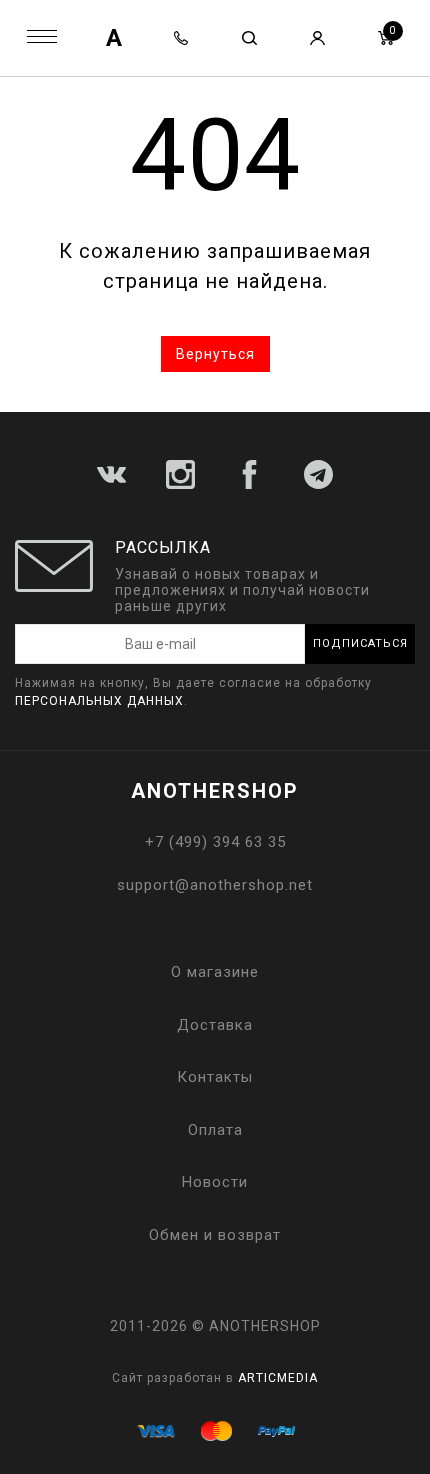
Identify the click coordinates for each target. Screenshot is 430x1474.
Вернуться (215, 354)
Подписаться (360, 643)
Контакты (215, 1077)
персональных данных (99, 701)
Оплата (215, 1130)
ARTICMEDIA (278, 1378)
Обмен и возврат (215, 1235)
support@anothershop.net (215, 885)
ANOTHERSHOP (215, 791)
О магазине (215, 972)
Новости (215, 1182)
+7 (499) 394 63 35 (215, 842)
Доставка (215, 1025)
